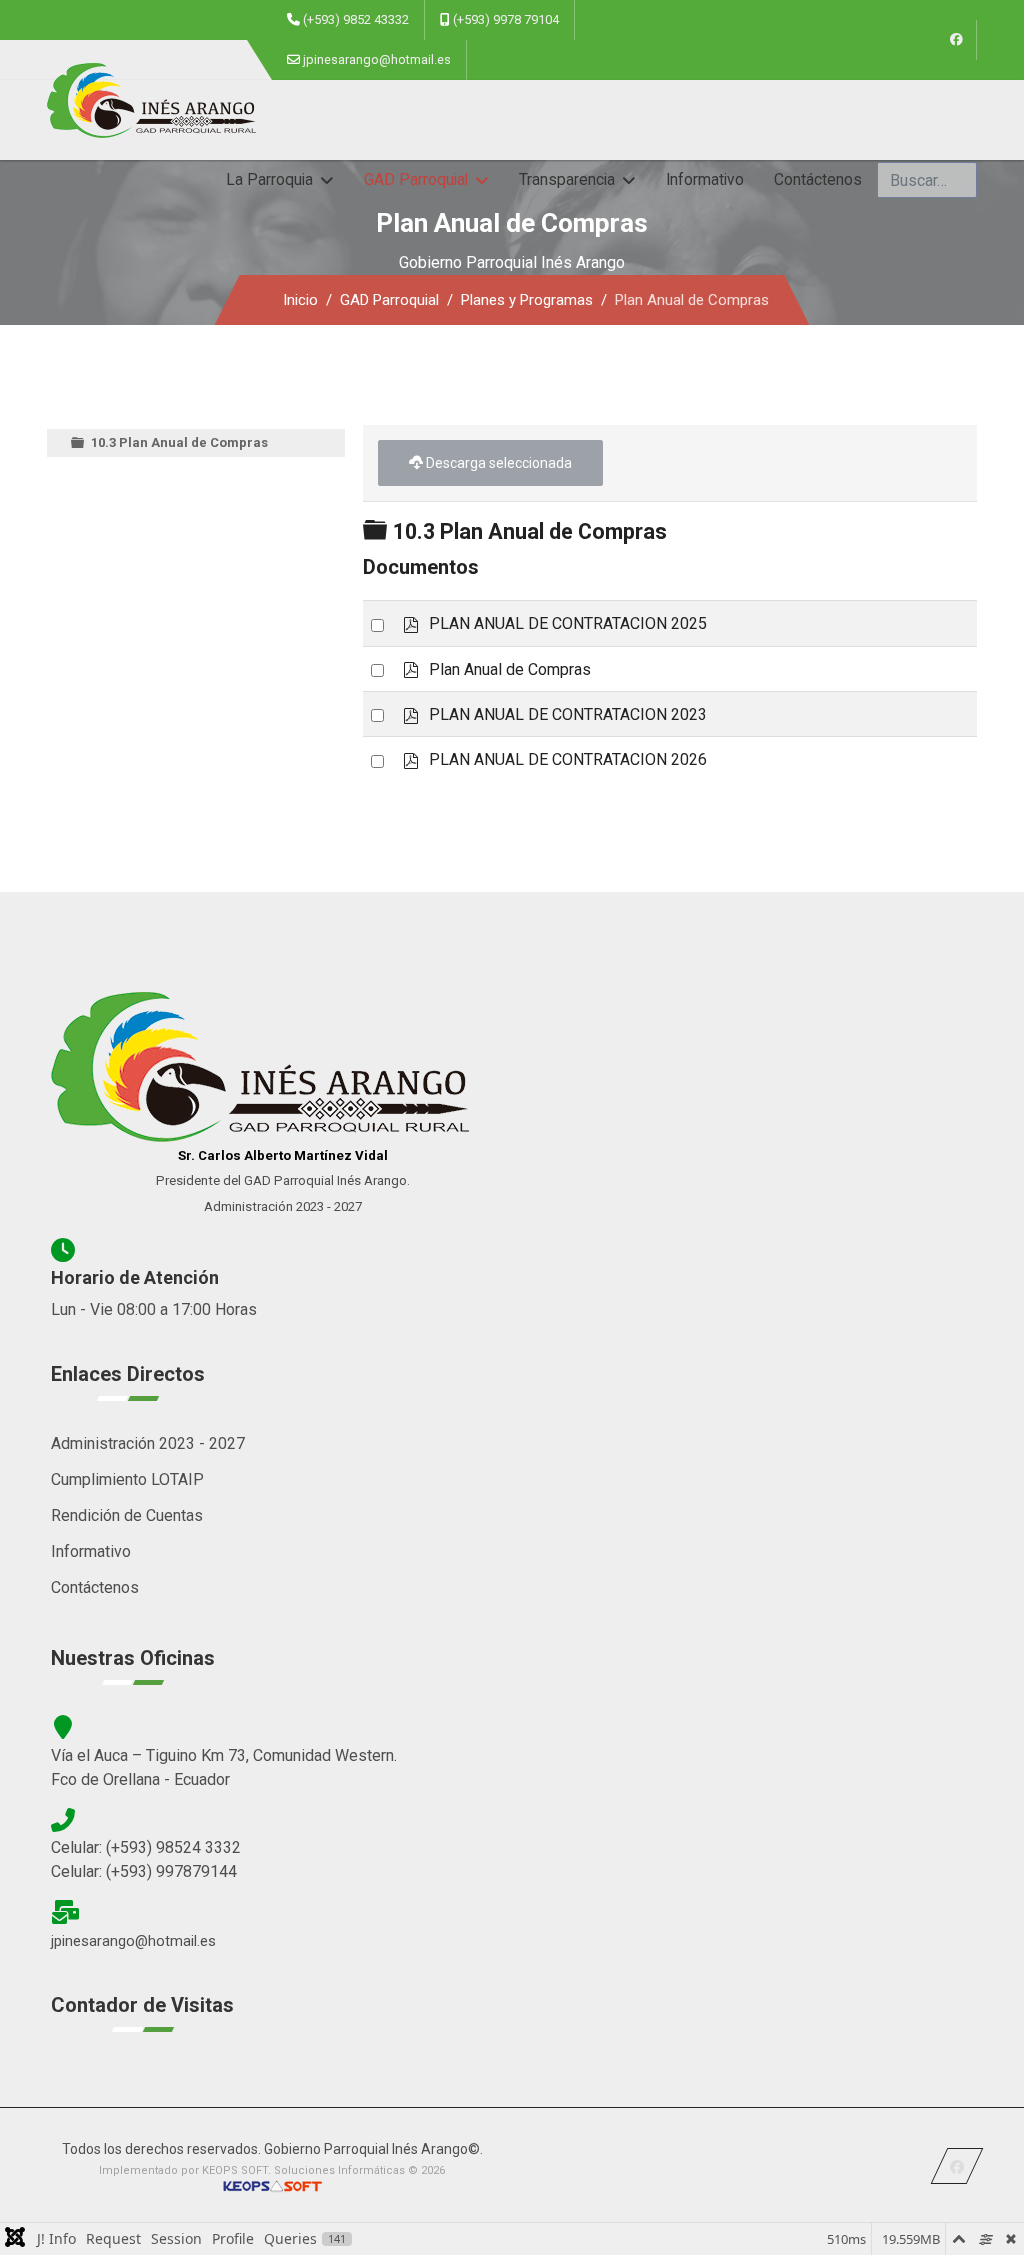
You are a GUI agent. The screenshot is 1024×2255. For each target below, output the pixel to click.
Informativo (705, 180)
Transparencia (567, 180)
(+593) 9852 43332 (356, 19)
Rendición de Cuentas (127, 1515)
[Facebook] (956, 40)
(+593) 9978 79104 (506, 19)
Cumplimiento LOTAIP (127, 1479)
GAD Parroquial (416, 180)
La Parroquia (269, 180)
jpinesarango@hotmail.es (377, 59)
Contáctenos (818, 180)
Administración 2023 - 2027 (148, 1443)
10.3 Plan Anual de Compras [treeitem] (179, 442)
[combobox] (927, 180)
